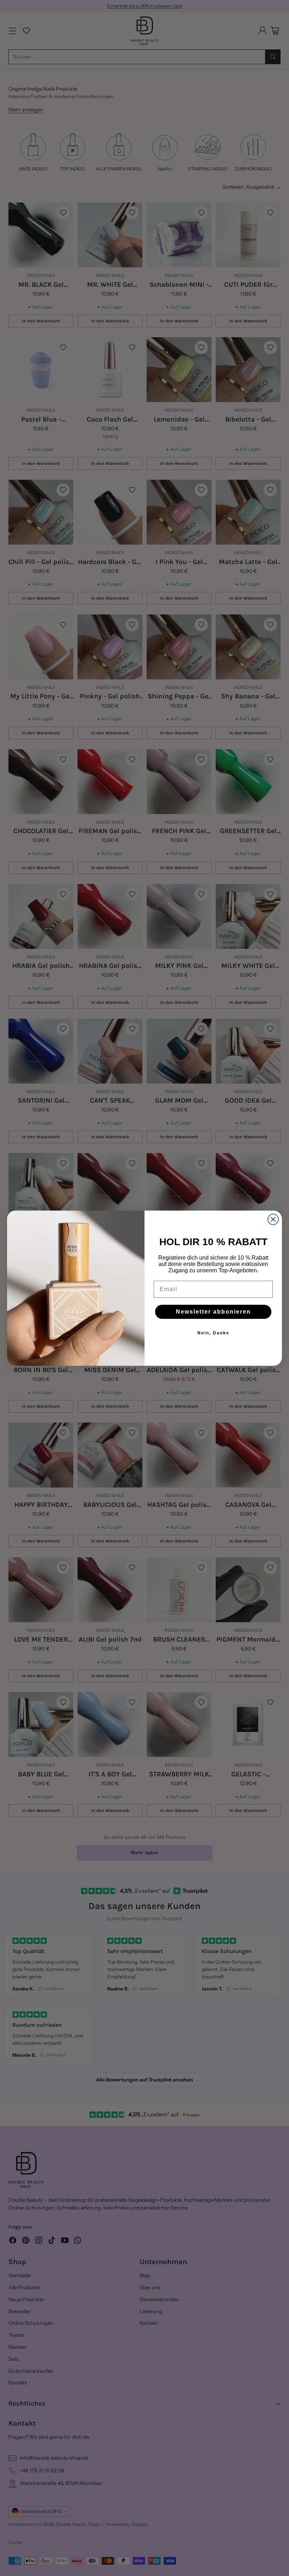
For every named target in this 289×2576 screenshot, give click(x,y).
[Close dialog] (273, 1219)
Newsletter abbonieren (213, 1312)
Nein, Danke (213, 1333)
